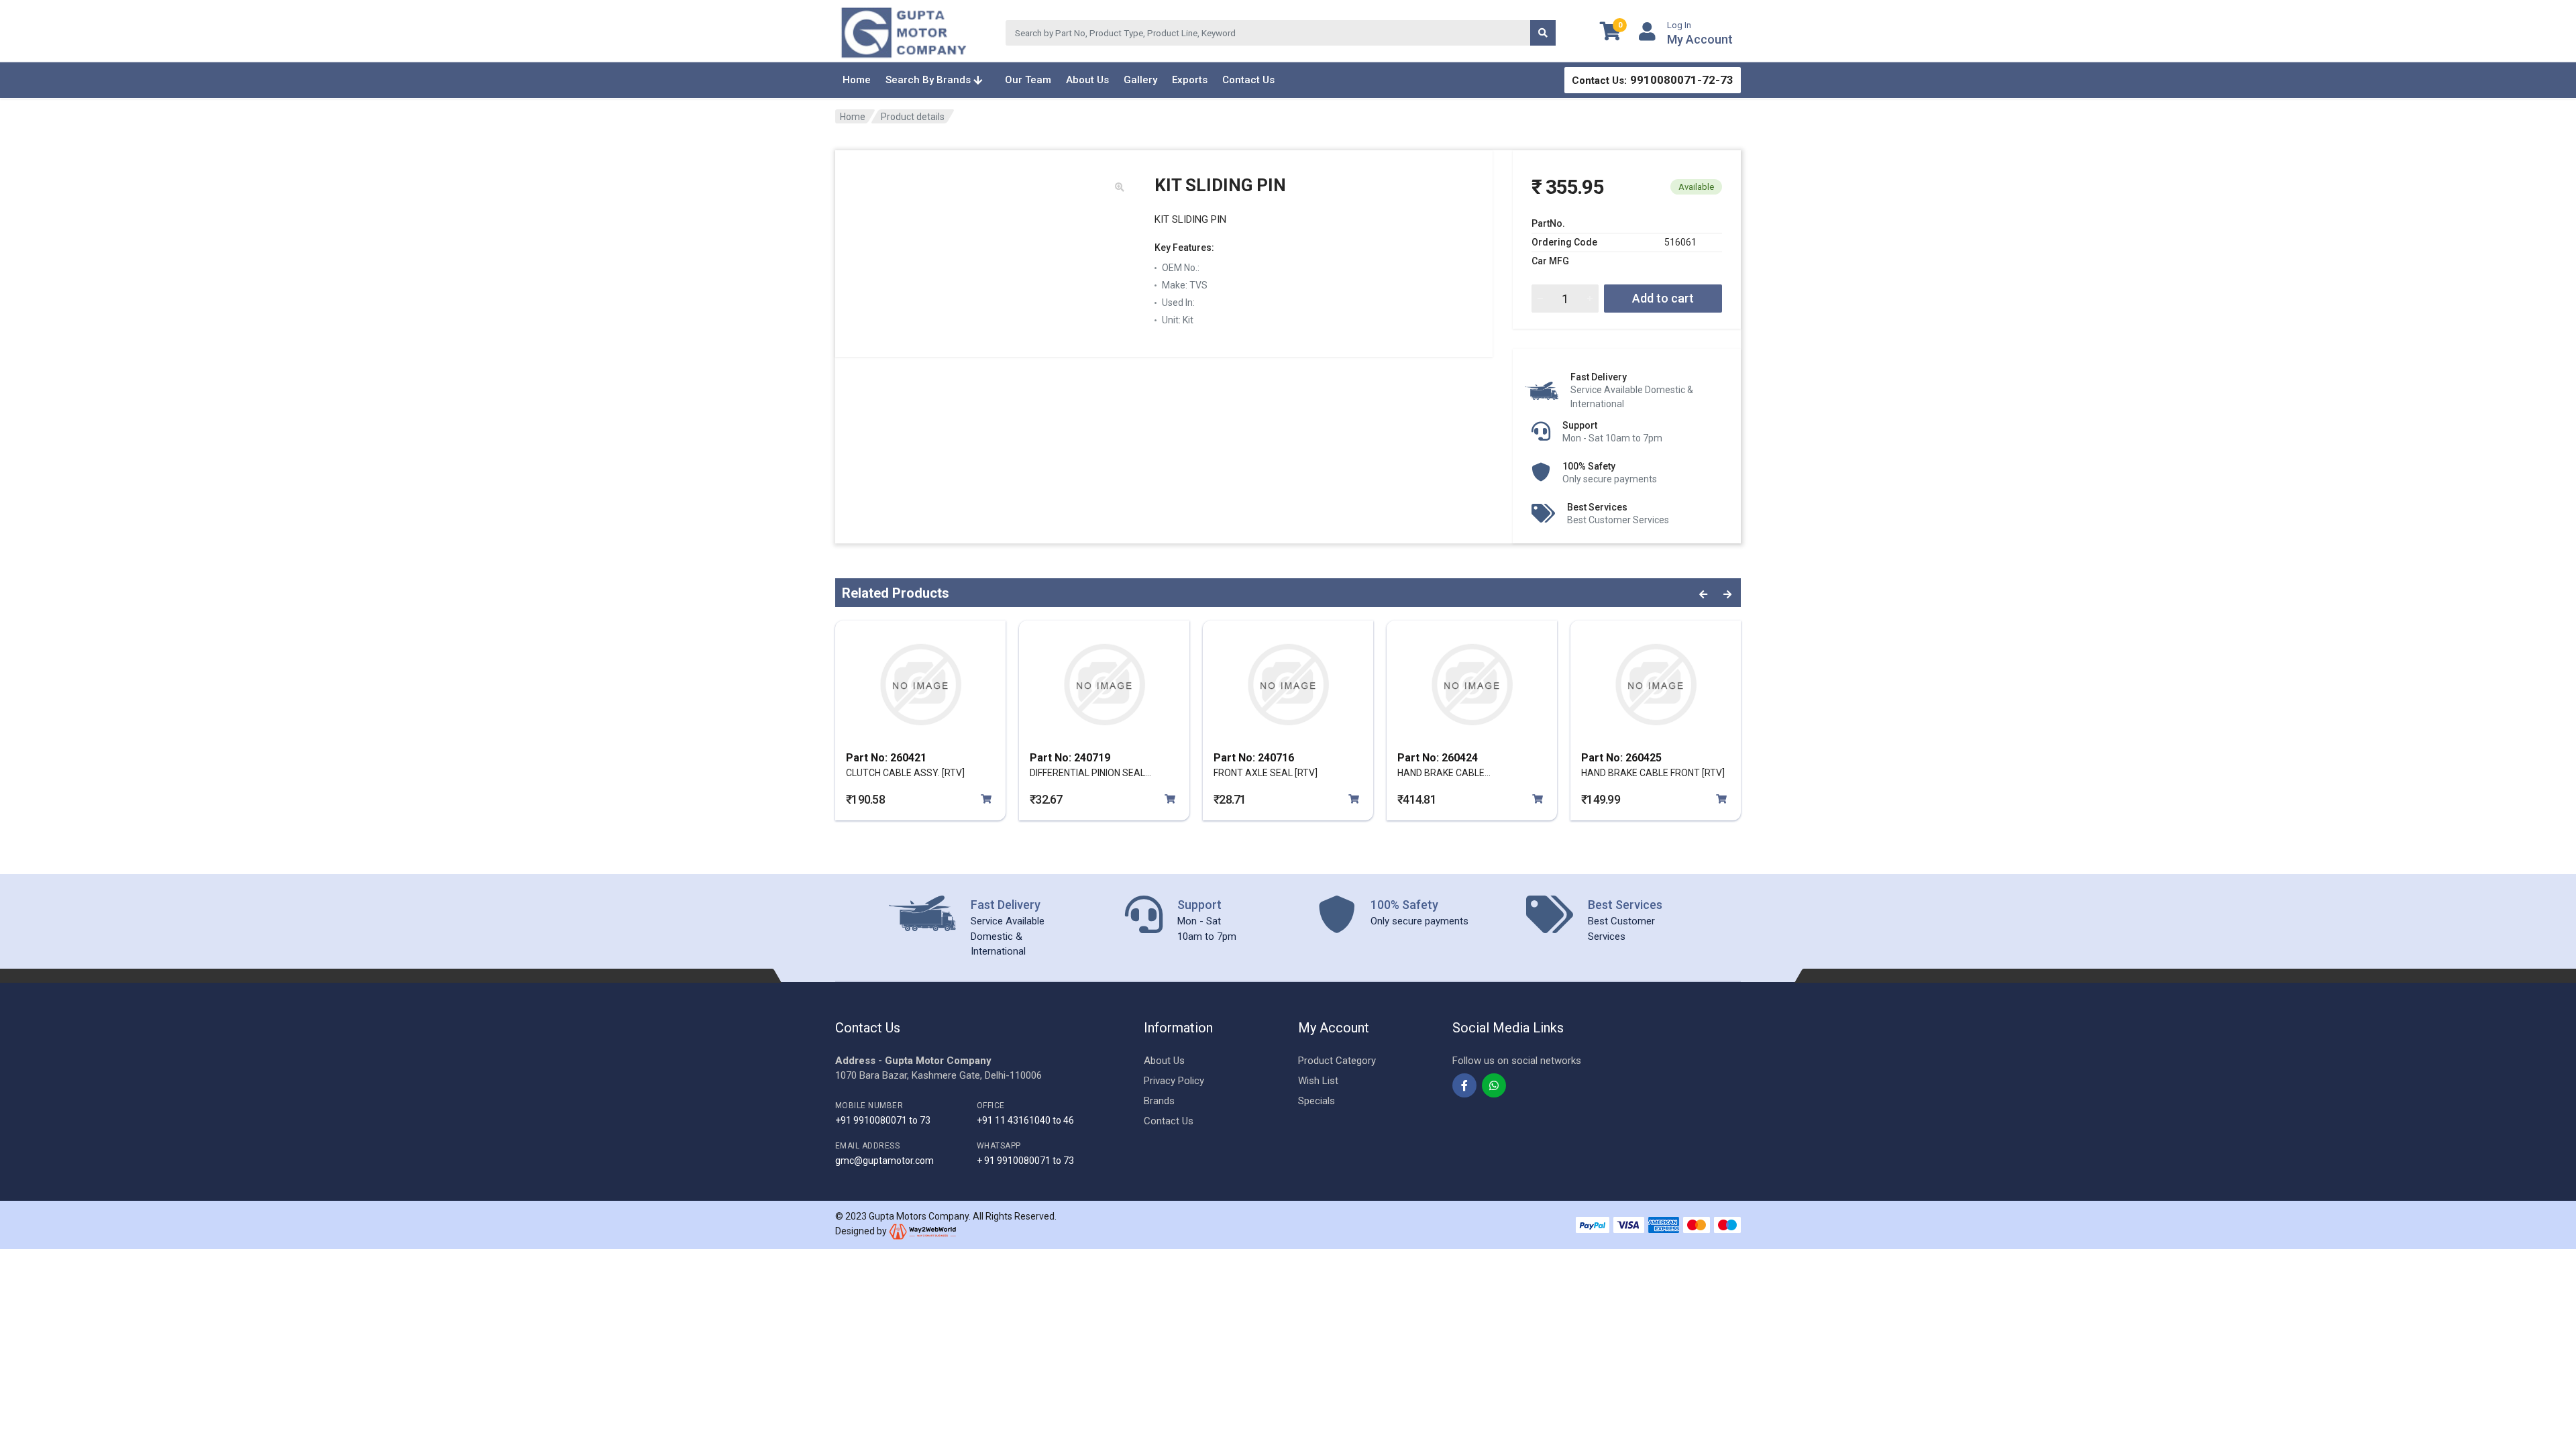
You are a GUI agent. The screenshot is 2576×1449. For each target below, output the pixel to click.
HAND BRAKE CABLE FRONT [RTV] (1653, 773)
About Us (1087, 80)
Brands (1159, 1101)
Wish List (1318, 1081)
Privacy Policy (1174, 1081)
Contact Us (1248, 80)
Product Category (1337, 1061)
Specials (1317, 1101)
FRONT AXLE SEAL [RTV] (1266, 773)
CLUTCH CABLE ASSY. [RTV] (905, 773)
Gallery (1140, 80)
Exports (1190, 80)
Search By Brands (929, 80)
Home (857, 80)
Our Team (1028, 80)
